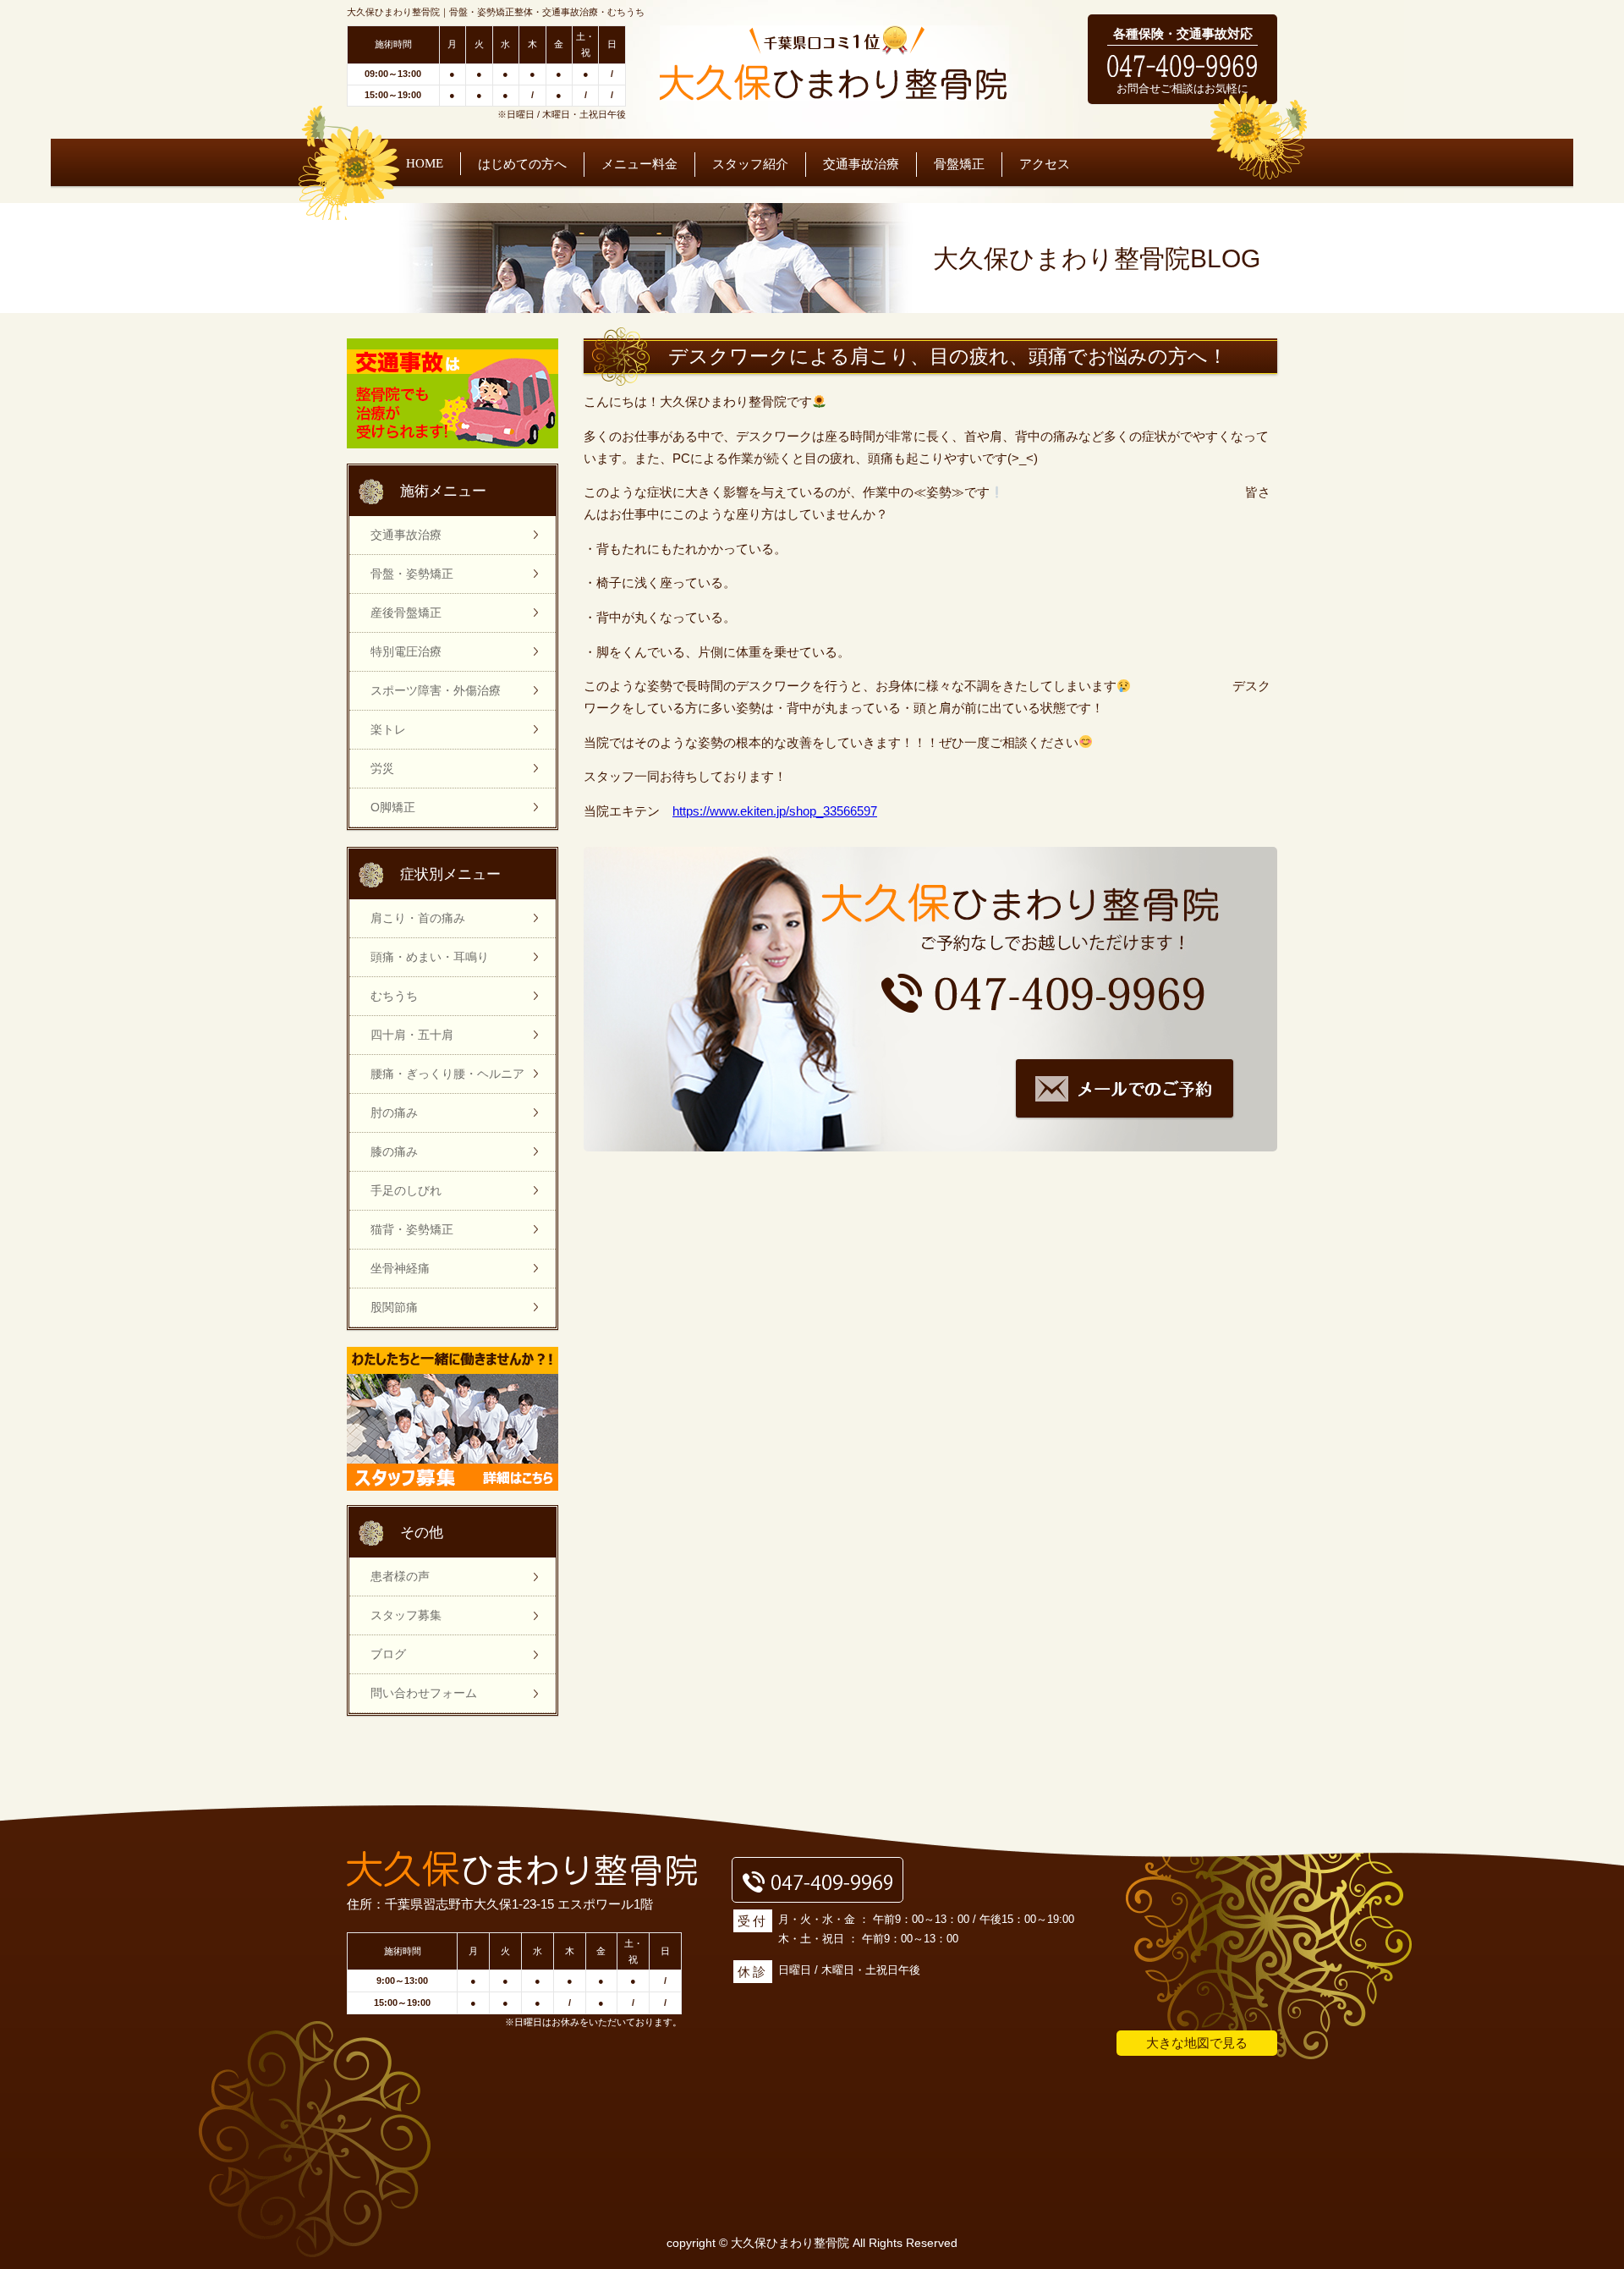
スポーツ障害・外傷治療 (436, 690)
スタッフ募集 (406, 1615)
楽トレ (388, 729)
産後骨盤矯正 (406, 613)
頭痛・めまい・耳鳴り (430, 957)
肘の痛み (394, 1113)
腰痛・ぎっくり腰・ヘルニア (447, 1074)
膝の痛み (394, 1151)
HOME (425, 163)
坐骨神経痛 (400, 1268)
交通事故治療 (861, 164)
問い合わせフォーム (424, 1693)
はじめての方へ (522, 164)
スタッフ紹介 (750, 164)
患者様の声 (400, 1576)
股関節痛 (394, 1307)
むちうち (394, 996)
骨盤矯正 (959, 164)
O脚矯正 (393, 807)
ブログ (388, 1654)
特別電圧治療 (406, 651)
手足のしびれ (406, 1190)
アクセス (1045, 164)
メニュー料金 (639, 164)
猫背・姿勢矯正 (412, 1229)
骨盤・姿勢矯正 (412, 574)
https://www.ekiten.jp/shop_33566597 (775, 811)
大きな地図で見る (1197, 2043)
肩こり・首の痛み (418, 918)
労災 (382, 768)
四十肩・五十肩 (412, 1035)
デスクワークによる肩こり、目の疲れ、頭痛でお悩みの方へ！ (948, 357)
